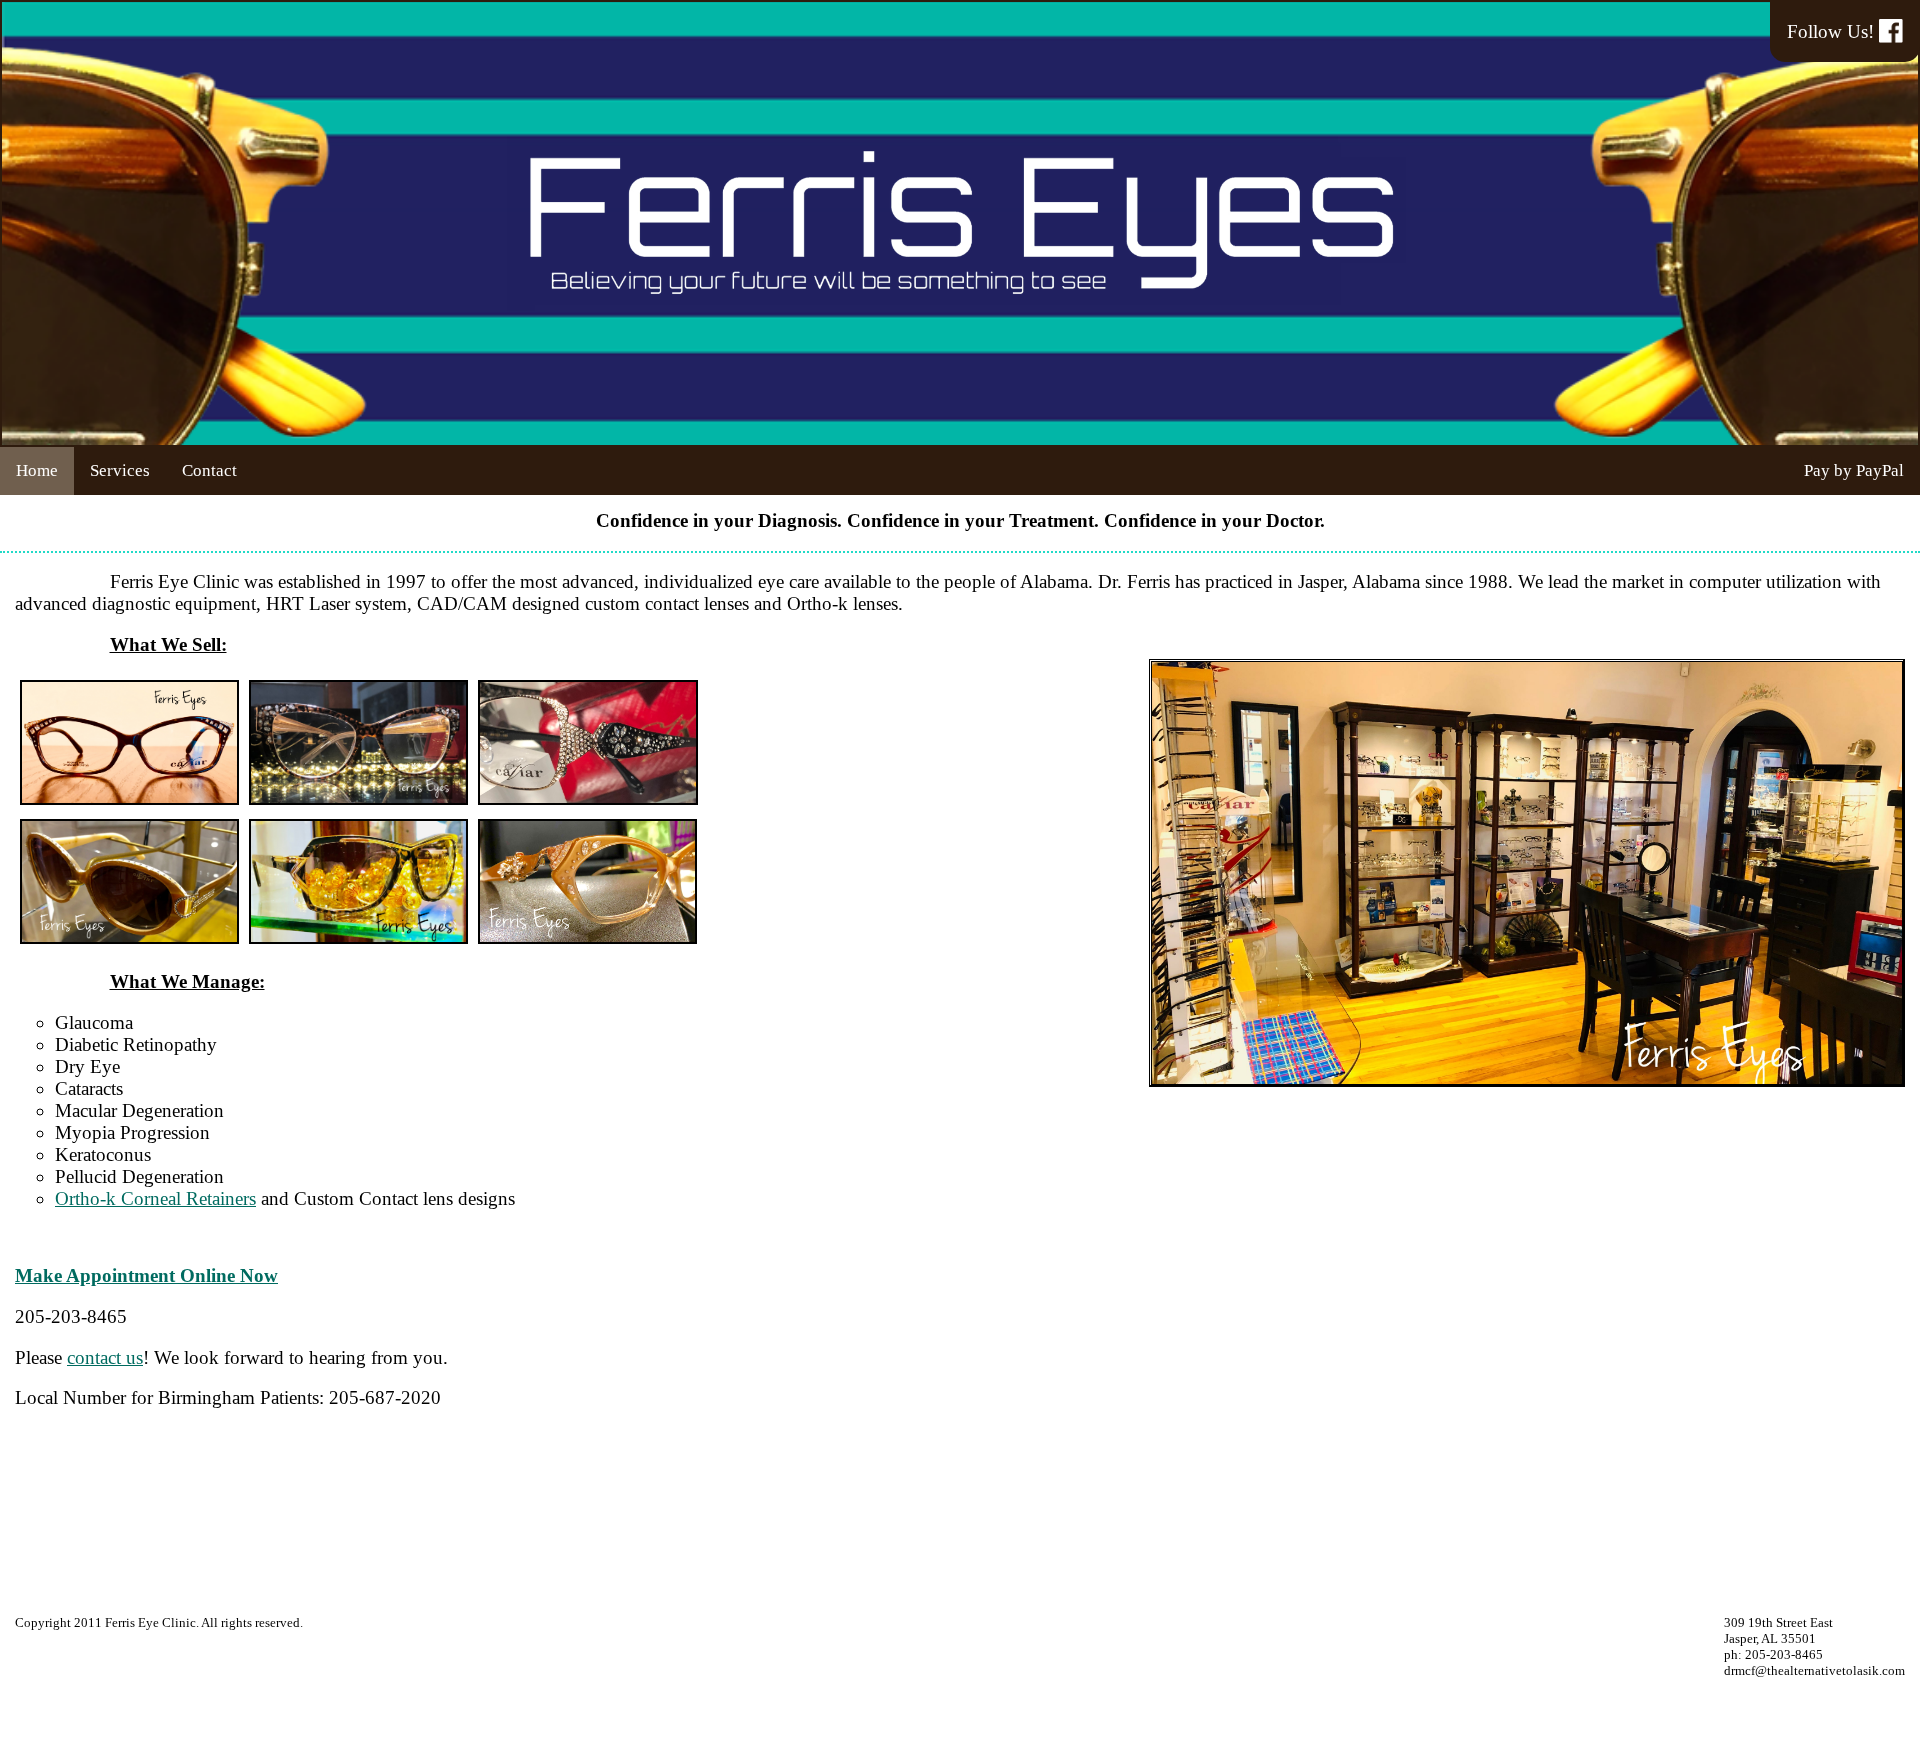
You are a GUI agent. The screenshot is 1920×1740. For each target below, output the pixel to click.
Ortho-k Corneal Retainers (155, 1198)
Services (120, 470)
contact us (105, 1357)
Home (37, 470)
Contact (209, 470)
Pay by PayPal (1854, 470)
